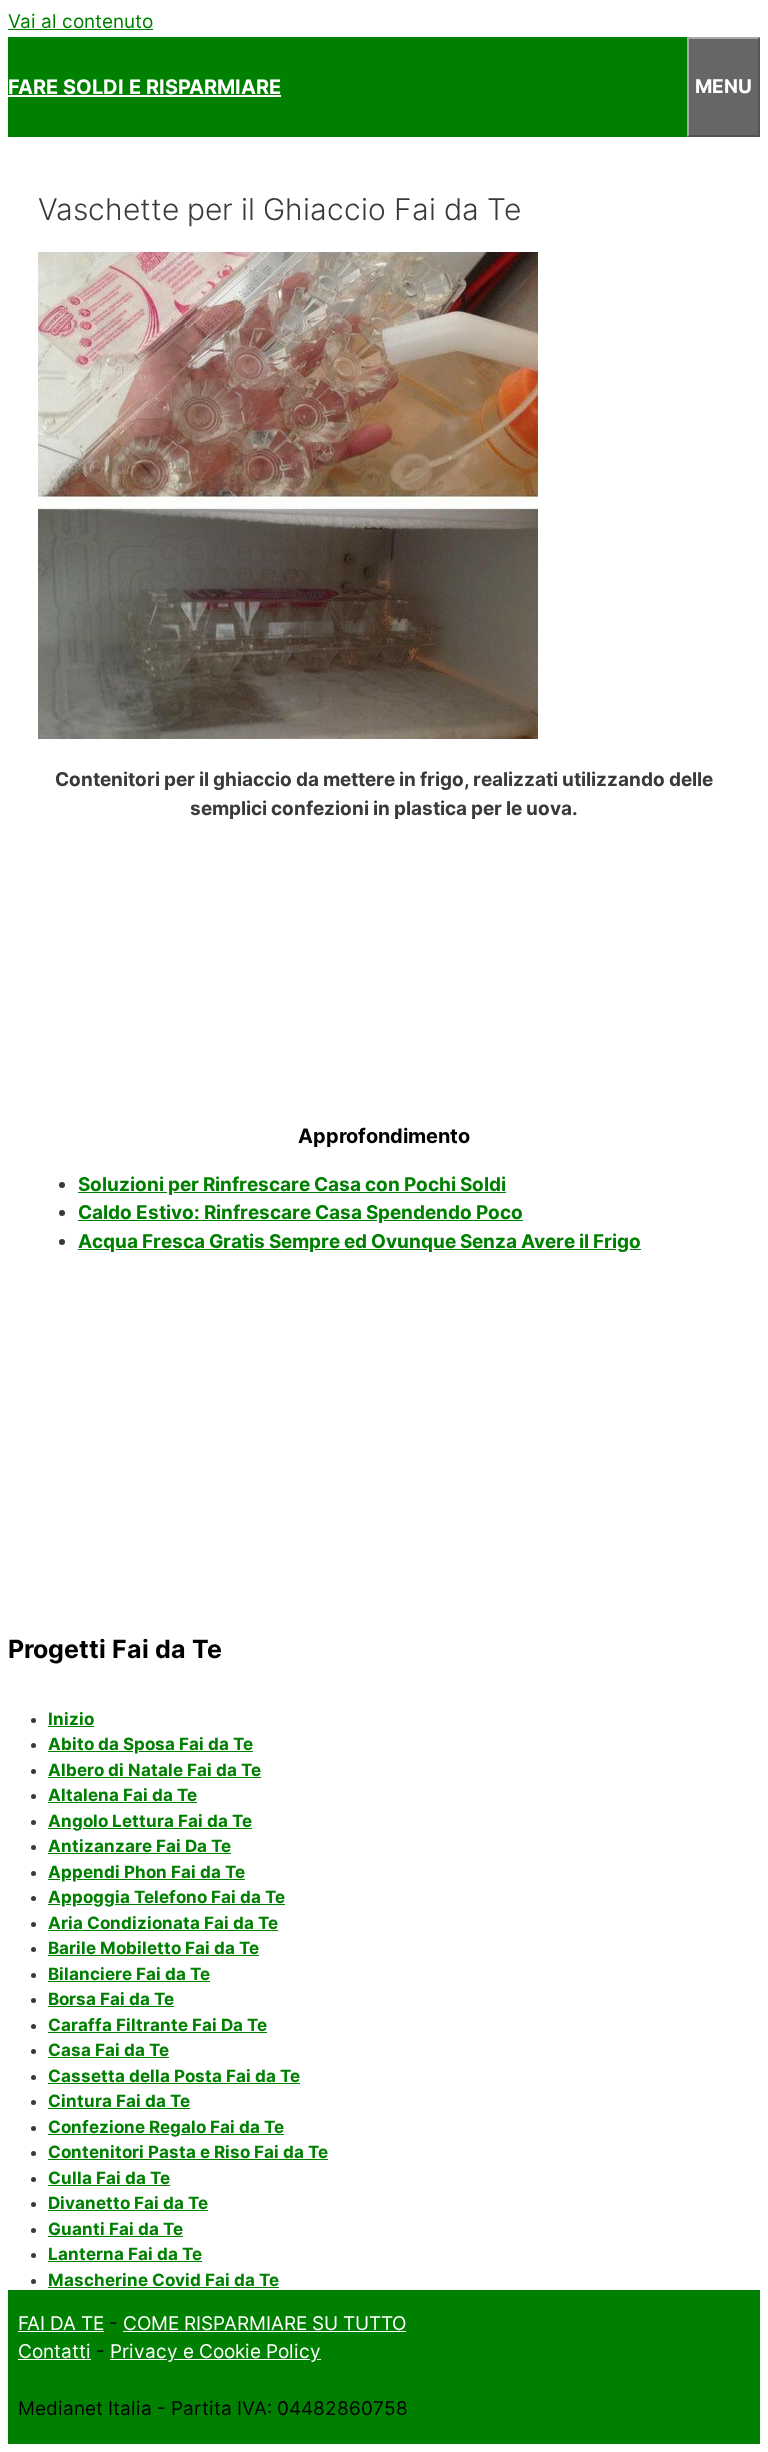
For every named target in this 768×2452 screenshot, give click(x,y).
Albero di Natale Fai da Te (154, 1770)
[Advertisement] (384, 967)
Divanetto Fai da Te (128, 2203)
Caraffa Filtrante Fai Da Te (157, 2025)
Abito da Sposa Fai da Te (150, 1744)
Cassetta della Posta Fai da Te (174, 2076)
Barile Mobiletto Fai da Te (153, 1948)
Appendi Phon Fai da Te (146, 1872)
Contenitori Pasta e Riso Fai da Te (188, 2152)
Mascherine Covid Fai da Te (163, 2280)
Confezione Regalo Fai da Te (166, 2127)
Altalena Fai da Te (122, 1795)
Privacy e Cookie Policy (215, 2351)
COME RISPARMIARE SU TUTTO (264, 2323)
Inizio (71, 1719)
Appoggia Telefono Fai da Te (166, 1897)
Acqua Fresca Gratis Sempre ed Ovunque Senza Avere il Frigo (359, 1241)
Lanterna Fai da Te (125, 2254)
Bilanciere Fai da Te (129, 1974)
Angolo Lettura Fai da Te (150, 1821)
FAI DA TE (61, 2323)
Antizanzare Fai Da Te (139, 1846)
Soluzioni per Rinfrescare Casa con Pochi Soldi (292, 1184)
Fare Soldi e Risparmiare (144, 87)
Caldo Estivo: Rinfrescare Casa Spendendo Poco (300, 1212)
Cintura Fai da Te (119, 2101)
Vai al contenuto (80, 21)
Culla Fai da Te (109, 2178)
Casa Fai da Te (108, 2050)
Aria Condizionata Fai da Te (163, 1923)
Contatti (54, 2351)
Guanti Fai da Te (115, 2229)
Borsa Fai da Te (111, 1999)
